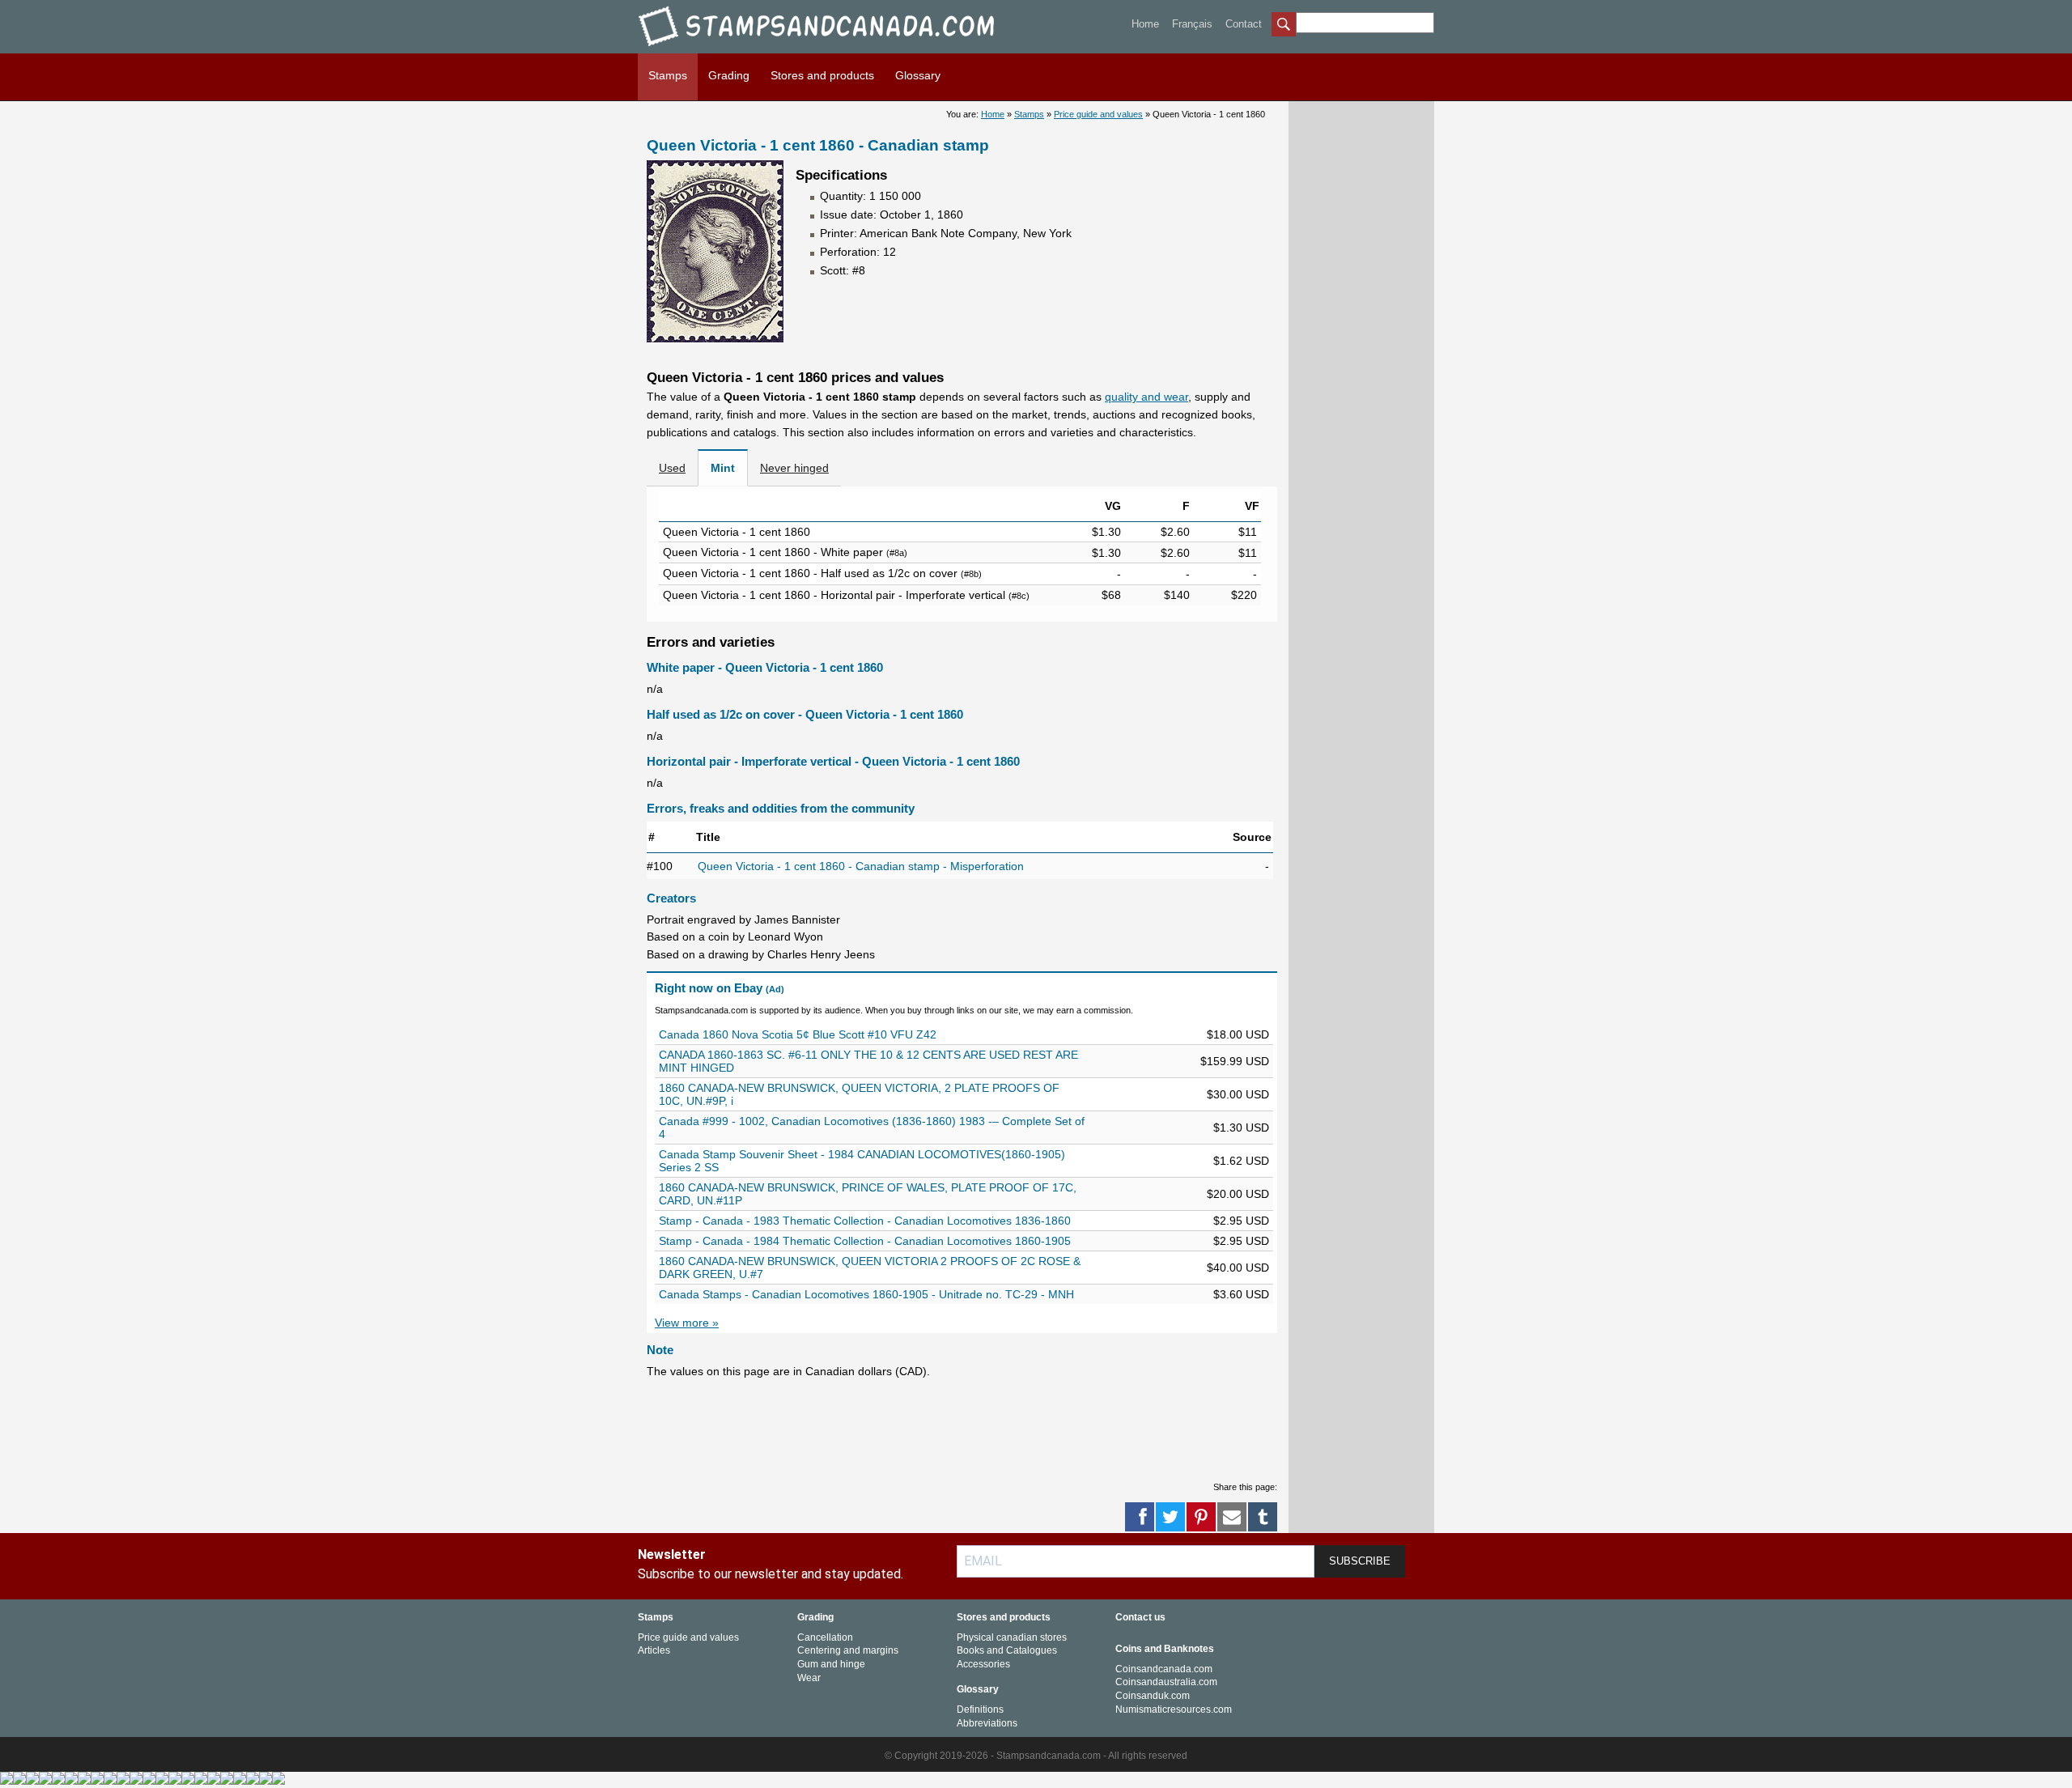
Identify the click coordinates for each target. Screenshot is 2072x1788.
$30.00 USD (1238, 1094)
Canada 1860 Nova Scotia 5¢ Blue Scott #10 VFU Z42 (798, 1034)
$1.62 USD (1241, 1161)
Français (1192, 24)
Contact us (1140, 1617)
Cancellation (825, 1637)
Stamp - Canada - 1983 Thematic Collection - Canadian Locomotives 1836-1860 (865, 1221)
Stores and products (822, 75)
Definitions (980, 1709)
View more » (687, 1323)
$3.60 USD (1241, 1294)
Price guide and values (1098, 114)
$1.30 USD (1241, 1128)
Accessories (983, 1664)
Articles (654, 1650)
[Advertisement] (941, 1429)
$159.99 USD (1235, 1061)
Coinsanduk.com (1153, 1696)
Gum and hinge (831, 1664)
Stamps (668, 75)
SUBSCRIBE (1360, 1561)
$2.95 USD (1241, 1221)
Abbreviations (987, 1723)
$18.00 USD (1238, 1034)
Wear (809, 1678)
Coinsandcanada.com (1164, 1669)
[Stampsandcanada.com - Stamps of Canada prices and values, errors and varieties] (828, 49)
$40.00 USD (1238, 1268)
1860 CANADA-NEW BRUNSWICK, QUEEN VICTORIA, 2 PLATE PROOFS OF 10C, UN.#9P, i (859, 1094)
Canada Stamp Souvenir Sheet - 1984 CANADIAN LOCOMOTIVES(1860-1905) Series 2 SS (862, 1161)
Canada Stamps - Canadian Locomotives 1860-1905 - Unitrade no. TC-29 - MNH (866, 1294)
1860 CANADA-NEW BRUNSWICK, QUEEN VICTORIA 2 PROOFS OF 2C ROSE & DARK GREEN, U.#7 (870, 1268)
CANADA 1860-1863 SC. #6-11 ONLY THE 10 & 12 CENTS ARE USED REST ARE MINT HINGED (868, 1061)
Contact (1244, 24)
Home (1145, 24)
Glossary (918, 75)
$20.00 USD (1238, 1194)
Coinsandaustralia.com (1166, 1682)
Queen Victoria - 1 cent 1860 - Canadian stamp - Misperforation (861, 866)
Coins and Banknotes (1165, 1649)
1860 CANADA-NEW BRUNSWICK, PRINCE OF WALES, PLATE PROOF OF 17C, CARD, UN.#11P (868, 1194)
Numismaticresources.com (1174, 1709)
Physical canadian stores (1012, 1637)
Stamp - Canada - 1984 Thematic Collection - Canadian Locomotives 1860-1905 (865, 1241)
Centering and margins (848, 1650)
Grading (729, 75)
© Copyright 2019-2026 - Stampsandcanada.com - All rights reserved (1036, 1756)
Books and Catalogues (1007, 1650)
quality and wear (1146, 397)
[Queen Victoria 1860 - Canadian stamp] (715, 338)
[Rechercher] (1284, 26)
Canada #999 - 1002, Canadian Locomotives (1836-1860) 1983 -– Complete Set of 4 (872, 1128)
